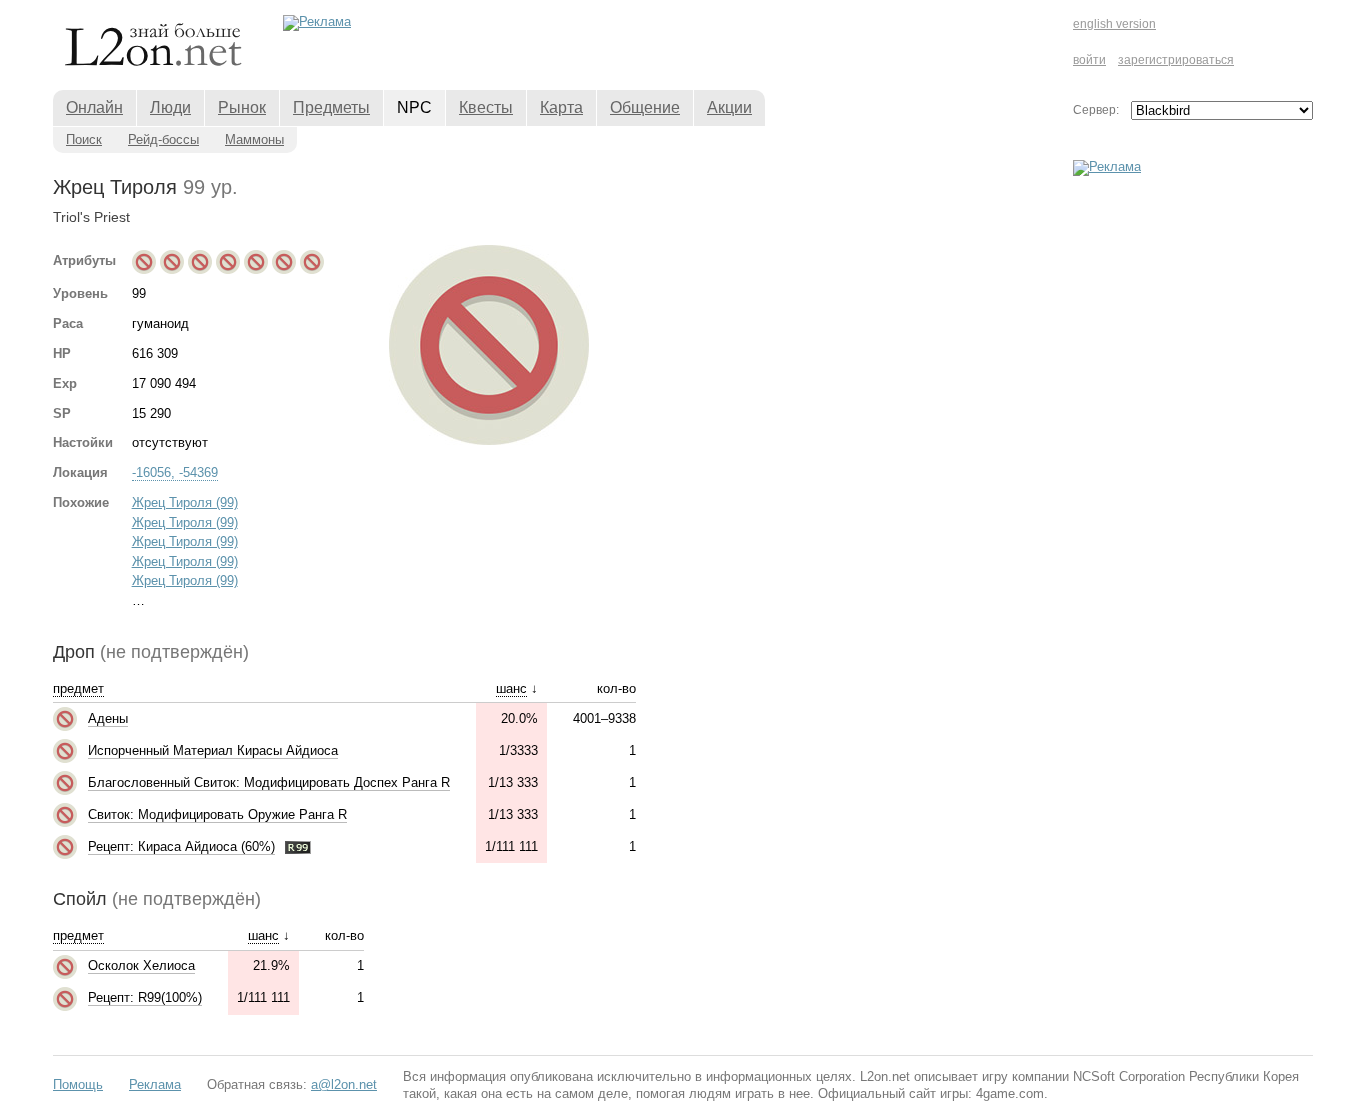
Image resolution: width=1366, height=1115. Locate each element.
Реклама (155, 1084)
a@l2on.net (344, 1084)
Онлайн (94, 107)
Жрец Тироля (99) (185, 502)
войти (1089, 60)
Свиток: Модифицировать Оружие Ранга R (217, 814)
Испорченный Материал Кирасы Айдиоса (213, 750)
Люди (170, 107)
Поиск (84, 139)
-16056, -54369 (175, 472)
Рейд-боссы (163, 139)
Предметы (331, 107)
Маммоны (254, 139)
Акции (729, 107)
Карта (561, 107)
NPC (414, 107)
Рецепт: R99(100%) (145, 997)
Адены (108, 718)
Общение (645, 107)
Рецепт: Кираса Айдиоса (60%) (181, 846)
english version (1114, 24)
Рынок (242, 107)
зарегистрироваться (1176, 60)
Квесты (486, 107)
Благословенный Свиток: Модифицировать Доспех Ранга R (269, 782)
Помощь (78, 1084)
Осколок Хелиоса (141, 965)
